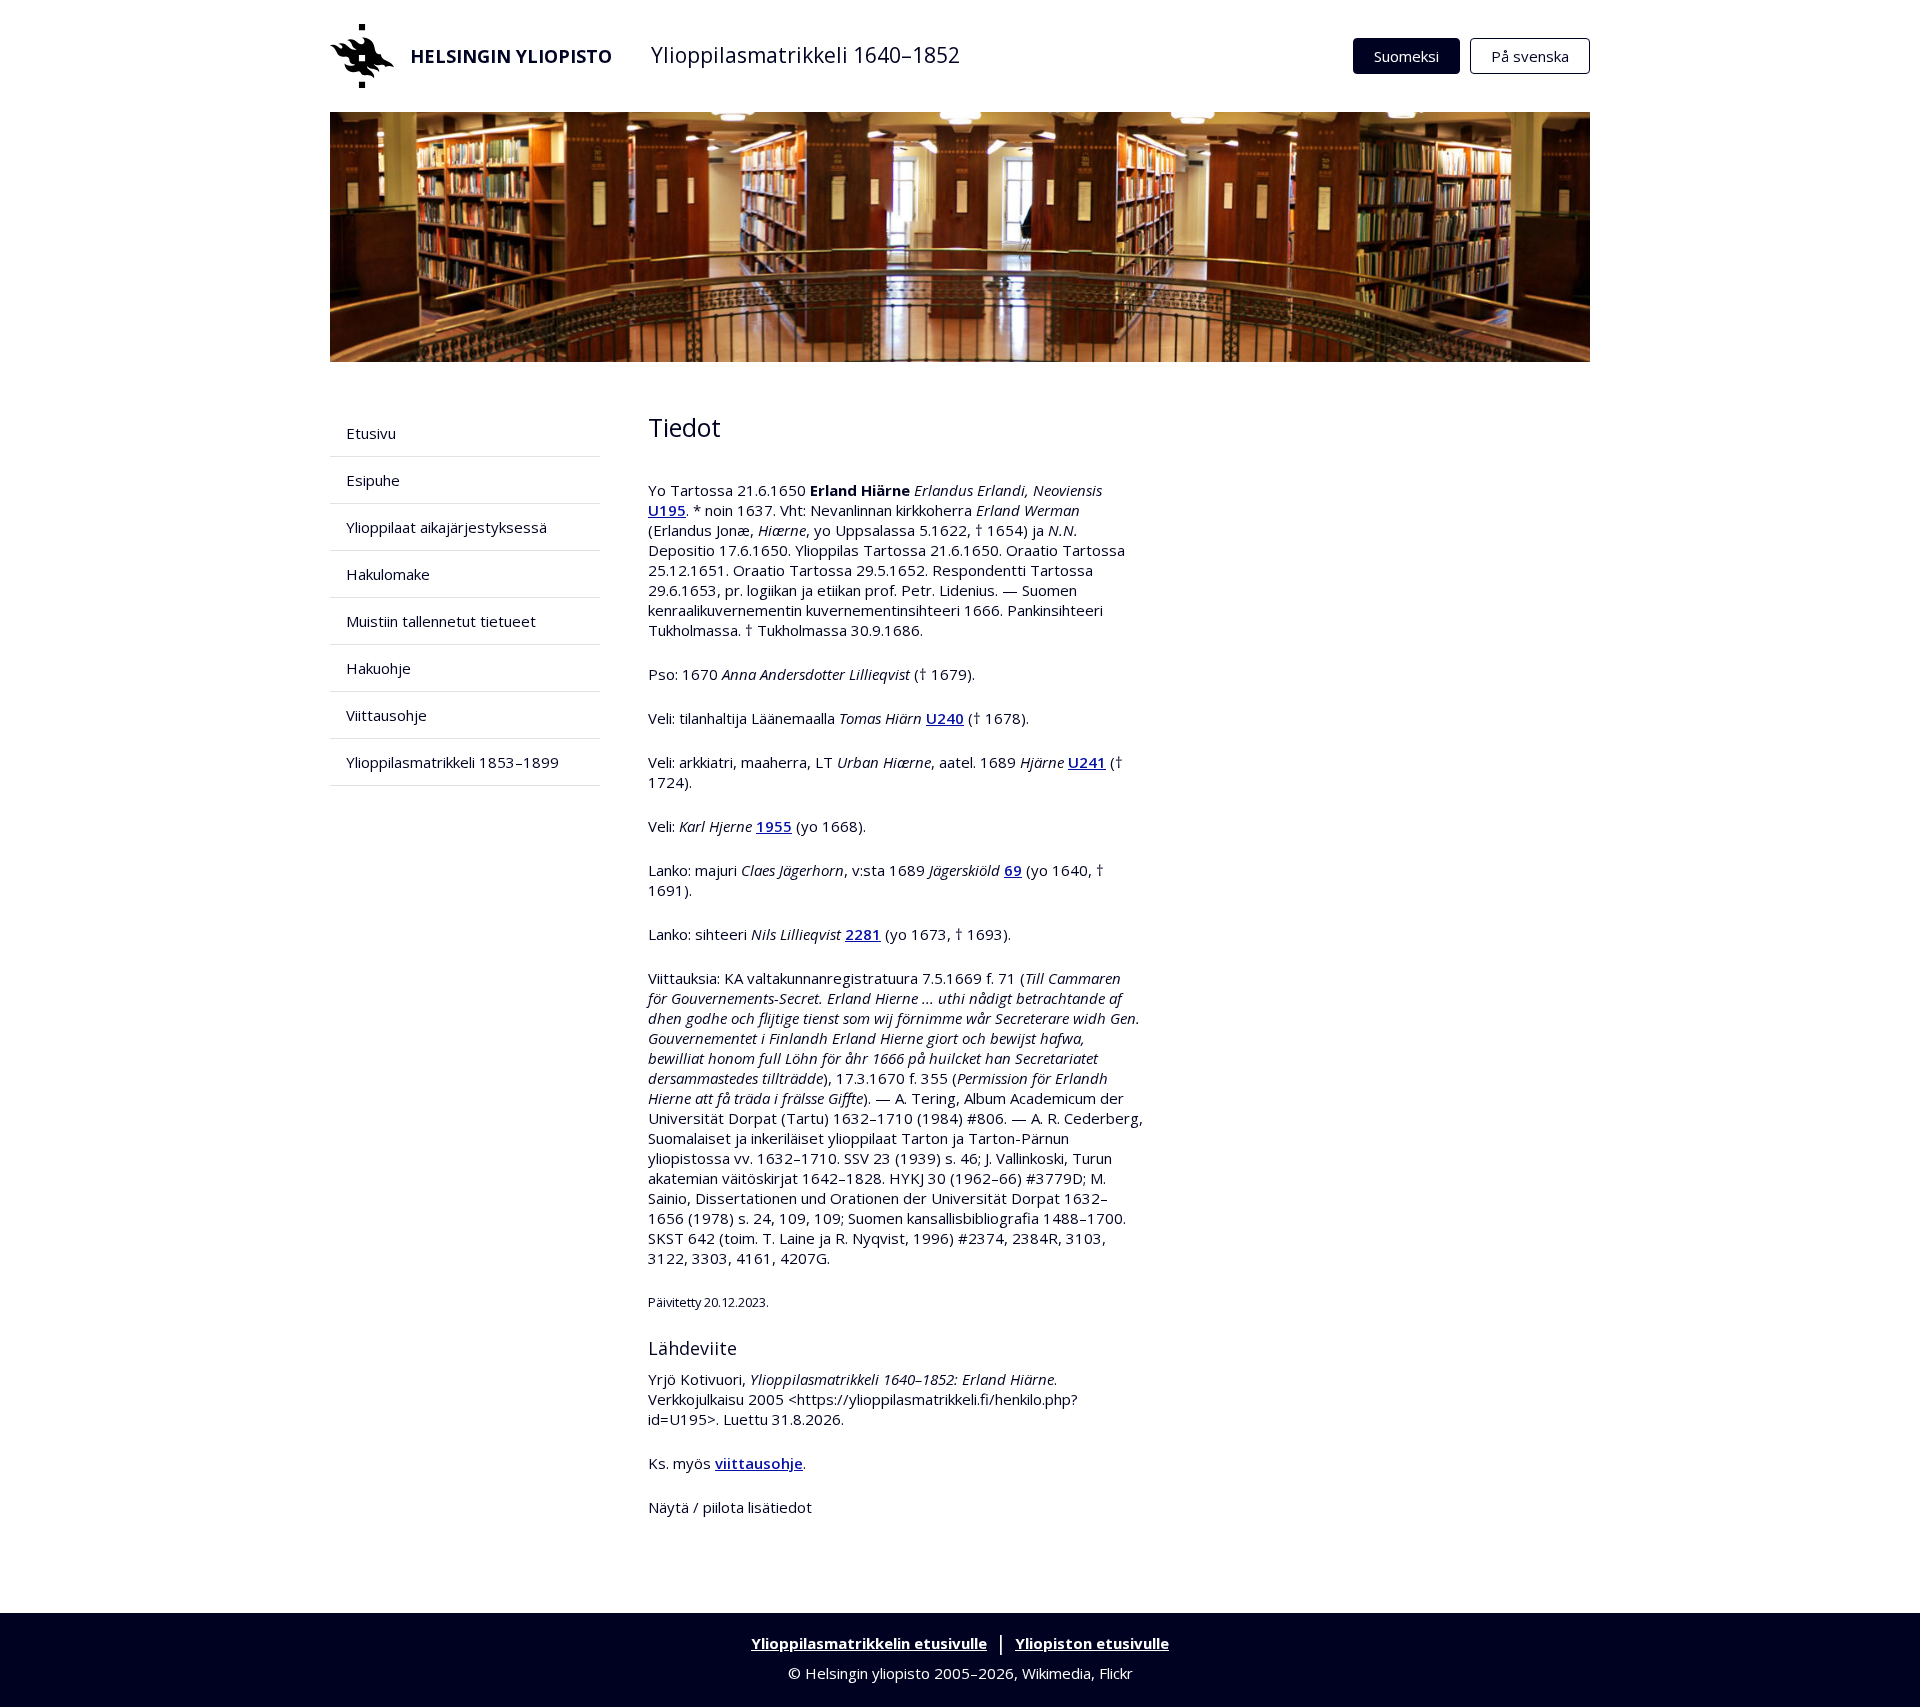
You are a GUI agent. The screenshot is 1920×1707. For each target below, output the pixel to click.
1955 (774, 826)
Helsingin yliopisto (511, 56)
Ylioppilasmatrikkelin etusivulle (869, 1643)
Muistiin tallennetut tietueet (441, 621)
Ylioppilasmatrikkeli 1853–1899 (452, 762)
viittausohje (759, 1463)
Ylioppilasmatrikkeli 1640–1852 (805, 55)
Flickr (1116, 1673)
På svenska (1530, 56)
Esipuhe (373, 480)
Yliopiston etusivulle (1092, 1643)
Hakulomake (388, 574)
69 (1013, 870)
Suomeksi (1406, 56)
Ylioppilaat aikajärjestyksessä (446, 527)
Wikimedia (1056, 1673)
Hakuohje (378, 668)
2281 (863, 934)
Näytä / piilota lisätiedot (730, 1507)
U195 (667, 510)
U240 (945, 718)
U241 (1087, 762)
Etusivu (371, 433)
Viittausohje (386, 715)
